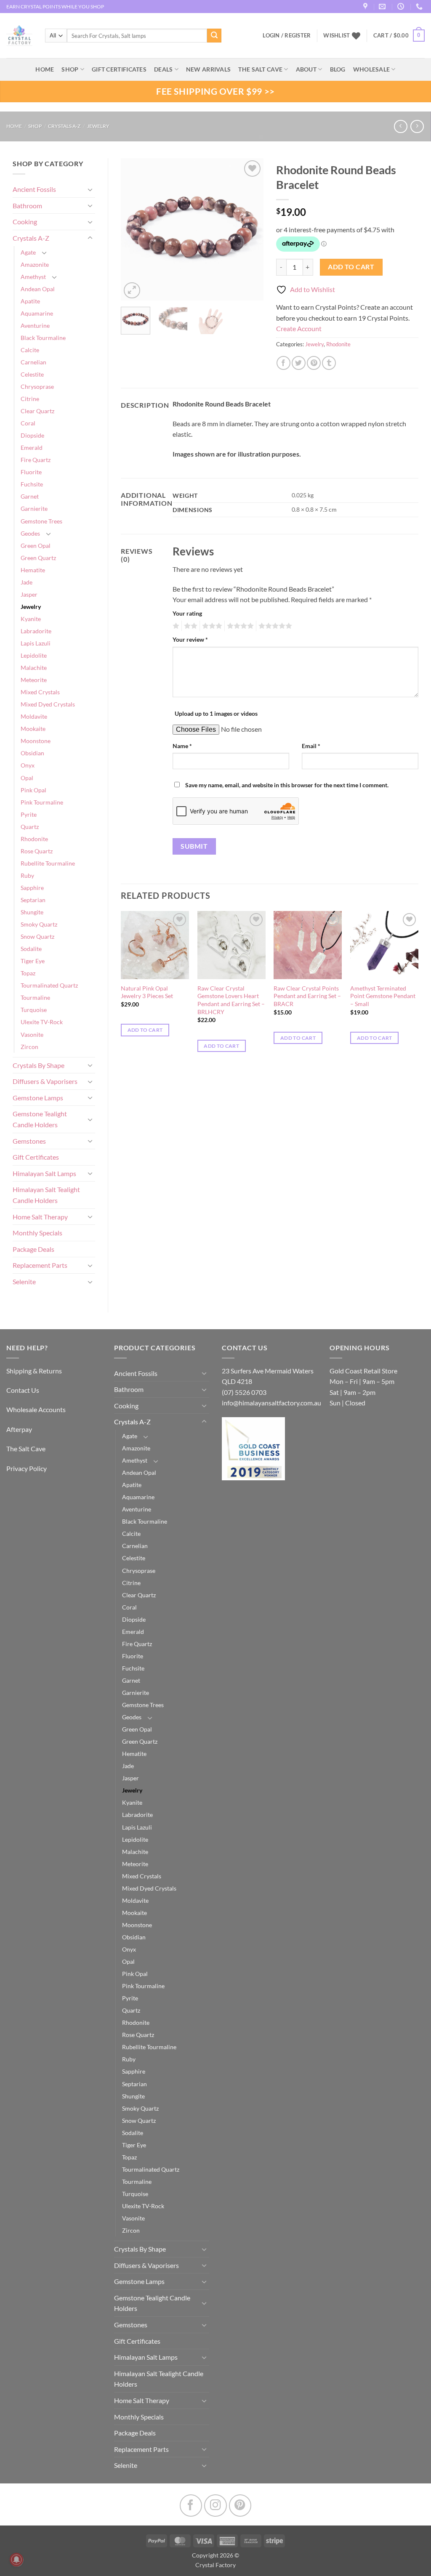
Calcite (30, 350)
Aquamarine (37, 313)
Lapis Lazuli (36, 643)
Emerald (32, 447)
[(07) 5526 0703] (420, 7)
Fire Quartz (36, 460)
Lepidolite (34, 655)
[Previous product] (417, 126)
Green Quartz (38, 558)
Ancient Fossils (34, 189)
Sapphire (32, 888)
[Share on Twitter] (299, 363)
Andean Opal (38, 289)
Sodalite (31, 949)
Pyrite (29, 814)
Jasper (29, 594)
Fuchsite (32, 484)
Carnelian (33, 362)
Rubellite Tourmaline (48, 863)
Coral (28, 423)
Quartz (30, 827)
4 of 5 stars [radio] (239, 626)
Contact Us (23, 1390)
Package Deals (33, 1249)
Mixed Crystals (40, 692)
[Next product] (400, 126)
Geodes (30, 533)
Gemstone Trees (41, 521)
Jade (27, 582)
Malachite (34, 668)
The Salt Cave (26, 1449)
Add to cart (351, 267)
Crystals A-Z (64, 126)
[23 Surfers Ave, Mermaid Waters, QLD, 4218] (366, 7)
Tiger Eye (33, 961)
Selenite (24, 1281)
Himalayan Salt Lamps (44, 1173)
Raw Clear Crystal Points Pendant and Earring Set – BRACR (307, 996)
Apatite (30, 301)
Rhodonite (34, 839)
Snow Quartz (37, 936)
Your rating (187, 613)
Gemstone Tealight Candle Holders (40, 1119)
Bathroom (27, 206)
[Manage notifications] (16, 2560)
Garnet (30, 496)
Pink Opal (33, 790)
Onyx (28, 765)
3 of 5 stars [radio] (211, 626)
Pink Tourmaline (42, 802)
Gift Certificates (36, 1157)
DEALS (163, 69)
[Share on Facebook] (283, 363)
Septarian (33, 900)
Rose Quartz (37, 851)
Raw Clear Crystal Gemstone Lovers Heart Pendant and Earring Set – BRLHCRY (231, 1000)
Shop (70, 69)
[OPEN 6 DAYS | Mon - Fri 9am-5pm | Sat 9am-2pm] (402, 7)
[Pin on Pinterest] (314, 363)
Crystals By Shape (39, 1065)
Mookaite (33, 729)
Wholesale (372, 69)
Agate (28, 252)
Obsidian (32, 753)
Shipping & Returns (34, 1371)
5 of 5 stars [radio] (274, 626)
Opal (27, 778)
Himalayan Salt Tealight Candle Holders (46, 1195)
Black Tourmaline (43, 338)
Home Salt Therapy (40, 1217)
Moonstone (36, 741)
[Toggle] (90, 189)
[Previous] (134, 229)
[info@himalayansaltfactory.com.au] (383, 7)
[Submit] (214, 36)
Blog (338, 69)
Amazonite (35, 264)
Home (14, 126)
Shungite (32, 912)
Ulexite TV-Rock (42, 1022)
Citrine (30, 399)
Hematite (33, 570)
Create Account (299, 328)
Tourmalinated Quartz (49, 985)
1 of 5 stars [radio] (175, 626)
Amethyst (33, 277)
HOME (45, 69)
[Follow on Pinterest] (240, 2506)
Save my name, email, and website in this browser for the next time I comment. (287, 785)
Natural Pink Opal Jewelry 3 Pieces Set (147, 992)
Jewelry (98, 126)
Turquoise (34, 1010)
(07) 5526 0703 (244, 1392)
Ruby (27, 875)
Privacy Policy (27, 1468)
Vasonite (32, 1034)
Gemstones (29, 1141)
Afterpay (19, 1429)
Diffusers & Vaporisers (45, 1081)
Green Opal (36, 546)
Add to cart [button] (145, 1030)
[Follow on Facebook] (191, 2506)
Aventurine (35, 325)
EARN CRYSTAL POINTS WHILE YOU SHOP (55, 7)
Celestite (32, 374)
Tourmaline (35, 997)
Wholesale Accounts (36, 1409)
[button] (399, 36)
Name (182, 746)
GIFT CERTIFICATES (119, 69)
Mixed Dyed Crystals (48, 704)
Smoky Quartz (39, 924)
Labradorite (36, 631)
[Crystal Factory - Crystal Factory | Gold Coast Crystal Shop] (19, 36)
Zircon (29, 1047)
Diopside (32, 435)
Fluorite (31, 472)
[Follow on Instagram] (215, 2506)
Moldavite (34, 716)
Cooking (25, 222)
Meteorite (34, 680)
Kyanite (31, 619)
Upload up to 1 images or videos (216, 713)
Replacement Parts (40, 1265)
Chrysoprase (37, 386)
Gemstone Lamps (38, 1098)
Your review (190, 639)
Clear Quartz (37, 411)
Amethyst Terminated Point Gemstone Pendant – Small (383, 996)
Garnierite (34, 509)
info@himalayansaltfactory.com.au (271, 1403)
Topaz (28, 973)
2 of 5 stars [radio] (189, 626)
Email (311, 746)
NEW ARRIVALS (208, 69)
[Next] (250, 229)
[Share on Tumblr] (329, 363)
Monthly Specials (37, 1233)
